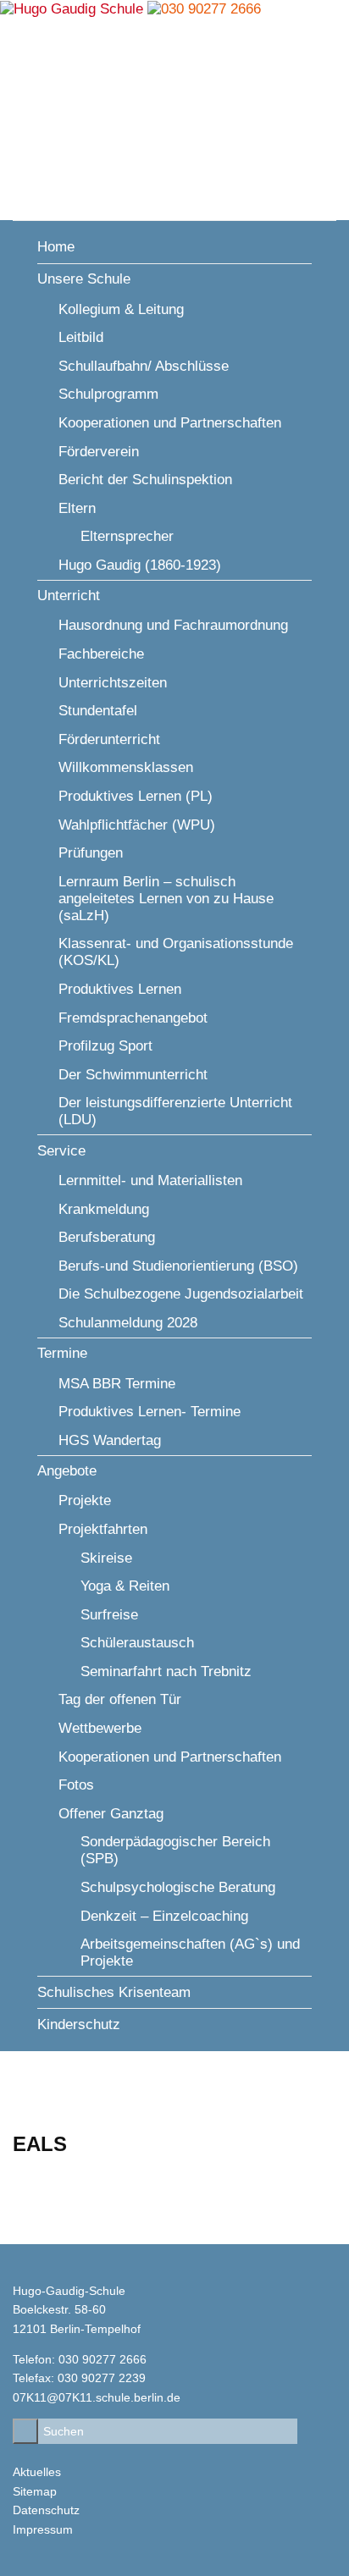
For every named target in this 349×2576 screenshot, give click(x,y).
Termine (62, 1353)
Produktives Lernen (120, 989)
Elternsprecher (127, 536)
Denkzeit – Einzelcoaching (164, 1916)
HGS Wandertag (110, 1440)
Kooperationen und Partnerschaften (170, 423)
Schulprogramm (108, 394)
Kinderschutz (79, 2024)
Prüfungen (91, 853)
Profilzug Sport (105, 1046)
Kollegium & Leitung (121, 309)
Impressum (43, 2529)
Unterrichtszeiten (113, 683)
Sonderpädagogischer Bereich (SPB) (175, 1850)
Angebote (67, 1471)
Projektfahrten (103, 1529)
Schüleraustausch (137, 1643)
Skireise (106, 1558)
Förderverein (99, 452)
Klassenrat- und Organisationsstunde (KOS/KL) (176, 952)
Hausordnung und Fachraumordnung (173, 625)
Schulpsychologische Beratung (178, 1887)
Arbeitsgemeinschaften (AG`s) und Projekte (190, 1953)
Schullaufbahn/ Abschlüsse (144, 366)
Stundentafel (98, 711)
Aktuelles (37, 2472)
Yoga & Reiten (125, 1586)
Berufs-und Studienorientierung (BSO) (178, 1266)
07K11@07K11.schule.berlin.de (97, 2397)
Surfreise (109, 1615)
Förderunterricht (109, 739)
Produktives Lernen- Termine (150, 1412)
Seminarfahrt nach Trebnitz (166, 1671)
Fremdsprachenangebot (133, 1018)
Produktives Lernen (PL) (136, 796)
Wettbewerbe (100, 1728)
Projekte (85, 1500)
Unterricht (69, 596)
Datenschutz (46, 2510)
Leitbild (81, 337)
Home (56, 247)
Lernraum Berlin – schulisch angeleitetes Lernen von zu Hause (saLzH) (166, 899)
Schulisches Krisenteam (114, 1992)
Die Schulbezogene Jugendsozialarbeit (181, 1294)
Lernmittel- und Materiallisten (150, 1180)
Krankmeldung (104, 1209)
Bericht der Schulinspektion (145, 480)
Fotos (76, 1785)
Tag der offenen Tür (120, 1699)
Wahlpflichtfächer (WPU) (137, 825)
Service (61, 1151)
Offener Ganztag (111, 1814)
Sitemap (35, 2491)
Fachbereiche (101, 654)
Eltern (77, 508)
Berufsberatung (107, 1237)
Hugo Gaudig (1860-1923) (140, 565)
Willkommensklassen (126, 767)
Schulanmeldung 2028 (128, 1323)
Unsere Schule (84, 279)
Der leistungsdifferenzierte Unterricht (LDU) (175, 1111)
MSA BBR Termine (117, 1384)
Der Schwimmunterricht (133, 1075)
